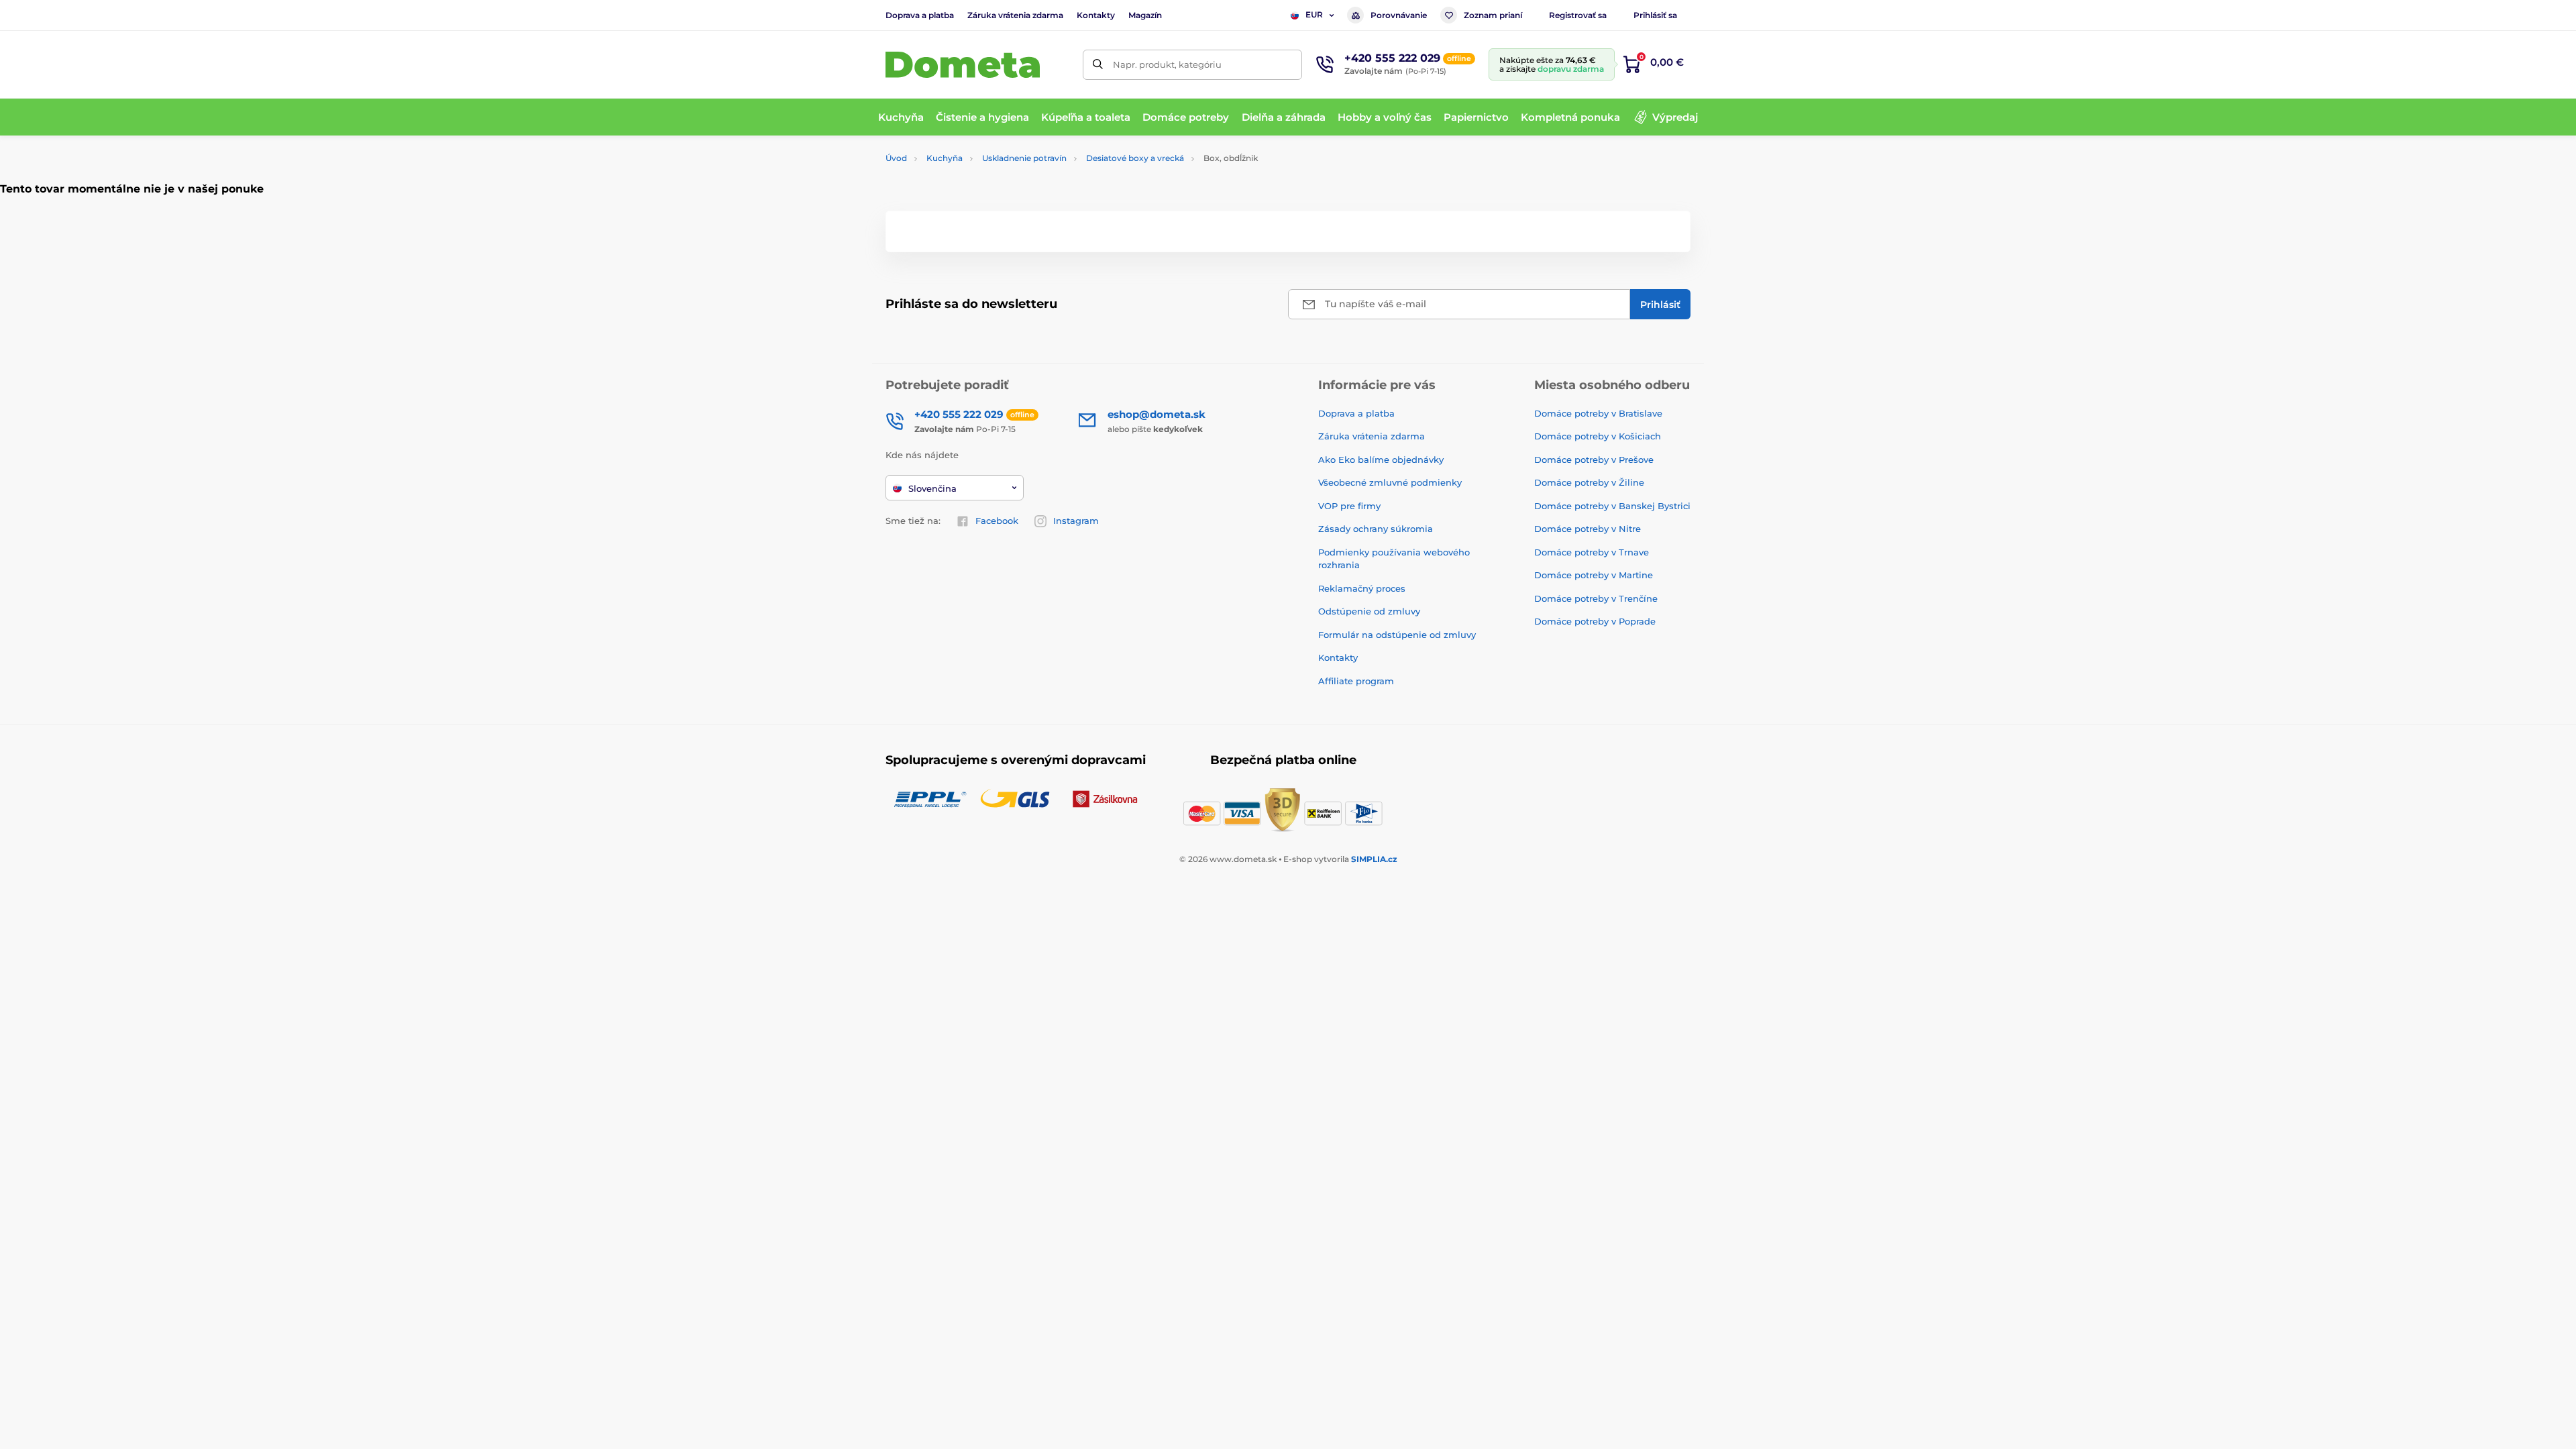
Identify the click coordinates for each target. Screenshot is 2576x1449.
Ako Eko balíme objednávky (1381, 460)
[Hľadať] (1098, 65)
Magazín (1145, 15)
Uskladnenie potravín (1024, 158)
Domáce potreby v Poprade (1595, 621)
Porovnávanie (1399, 15)
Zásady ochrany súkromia (1376, 529)
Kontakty (1096, 15)
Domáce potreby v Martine (1594, 575)
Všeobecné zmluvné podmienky (1390, 482)
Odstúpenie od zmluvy (1369, 611)
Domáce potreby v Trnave (1592, 552)
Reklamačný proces (1362, 588)
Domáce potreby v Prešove (1594, 460)
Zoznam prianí (1493, 15)
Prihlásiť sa (1655, 15)
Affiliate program (1356, 681)
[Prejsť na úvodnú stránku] (963, 65)
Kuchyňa (945, 158)
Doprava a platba (920, 15)
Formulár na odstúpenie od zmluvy (1397, 635)
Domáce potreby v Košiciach (1598, 436)
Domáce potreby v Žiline (1589, 482)
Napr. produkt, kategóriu (1167, 64)
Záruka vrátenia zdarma (1015, 15)
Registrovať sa (1578, 15)
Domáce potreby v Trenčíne (1596, 598)
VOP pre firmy (1349, 506)
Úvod (896, 158)
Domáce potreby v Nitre (1588, 529)
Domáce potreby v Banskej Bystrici (1612, 506)
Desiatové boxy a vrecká (1135, 158)
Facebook (997, 521)
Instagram (1076, 521)
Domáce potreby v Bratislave (1598, 413)
